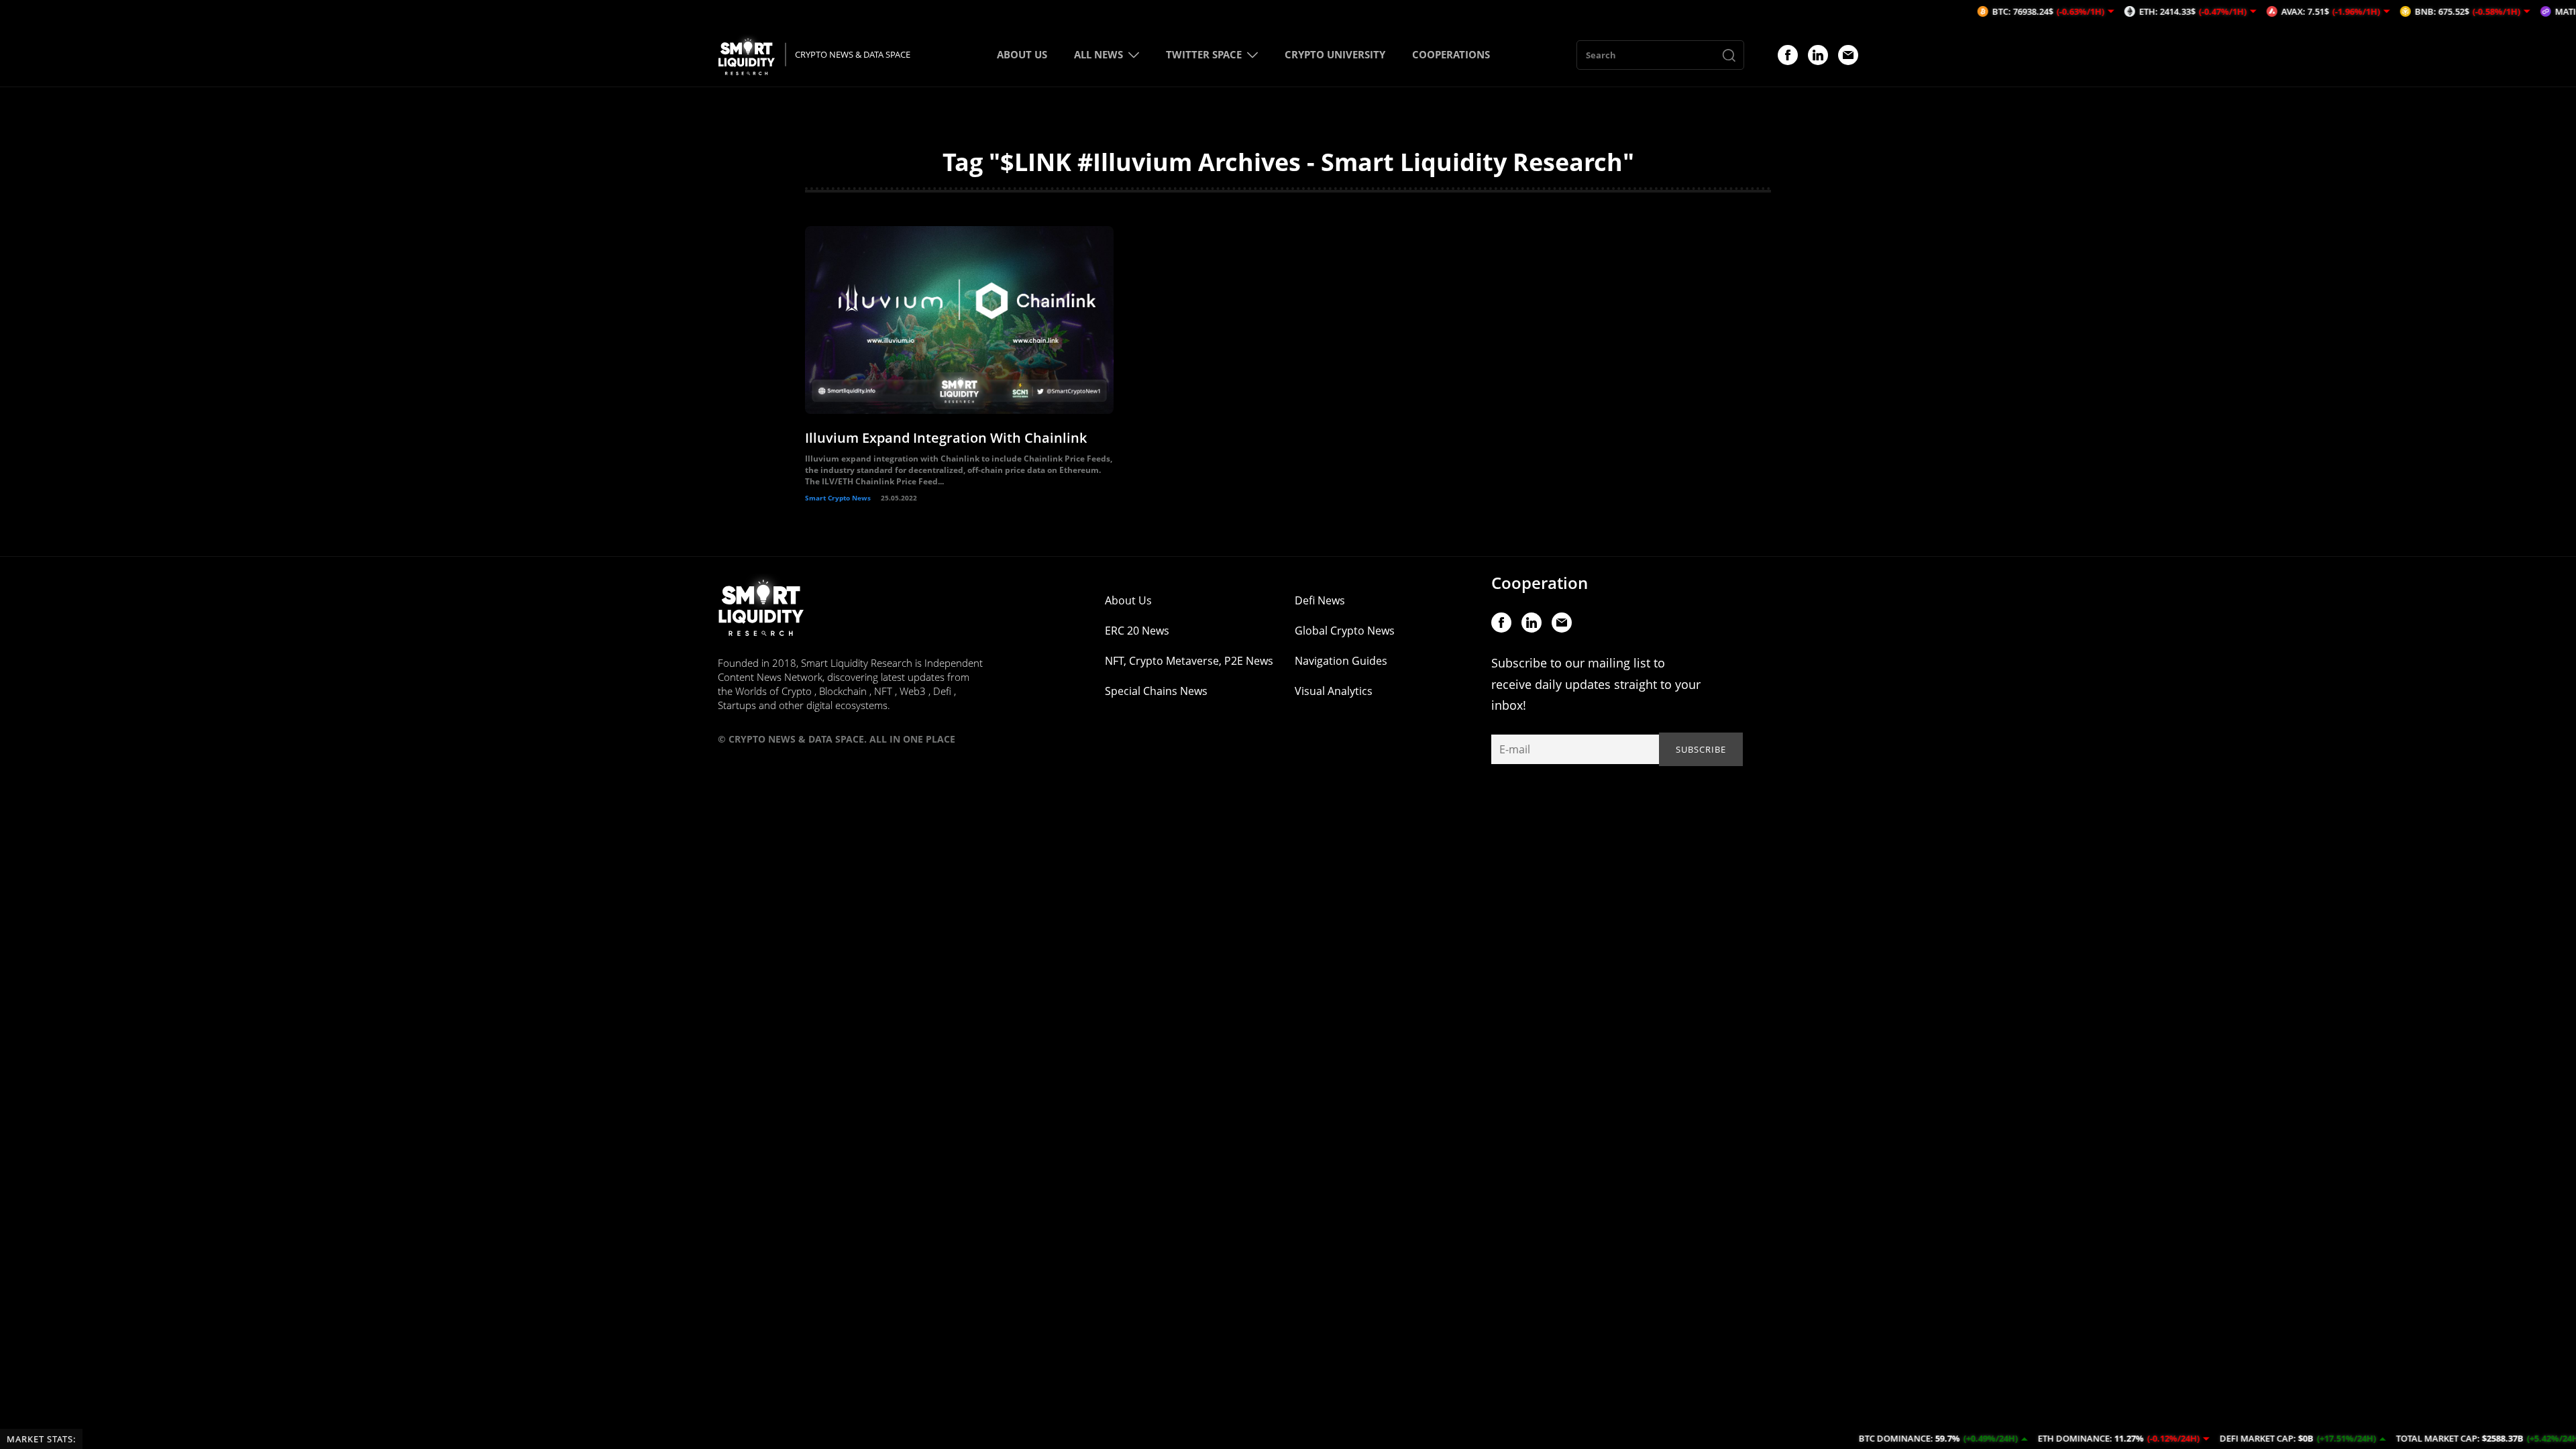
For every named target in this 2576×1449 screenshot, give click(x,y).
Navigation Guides (1341, 661)
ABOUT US (1022, 54)
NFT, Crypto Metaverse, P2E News (1189, 661)
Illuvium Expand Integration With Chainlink (946, 438)
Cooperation (1540, 583)
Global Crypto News (1345, 631)
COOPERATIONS (1451, 54)
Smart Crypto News (838, 498)
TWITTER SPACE (1204, 54)
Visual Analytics (1334, 691)
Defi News (1320, 600)
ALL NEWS (1098, 54)
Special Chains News (1156, 691)
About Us (1128, 600)
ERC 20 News (1137, 631)
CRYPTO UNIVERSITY (1335, 54)
